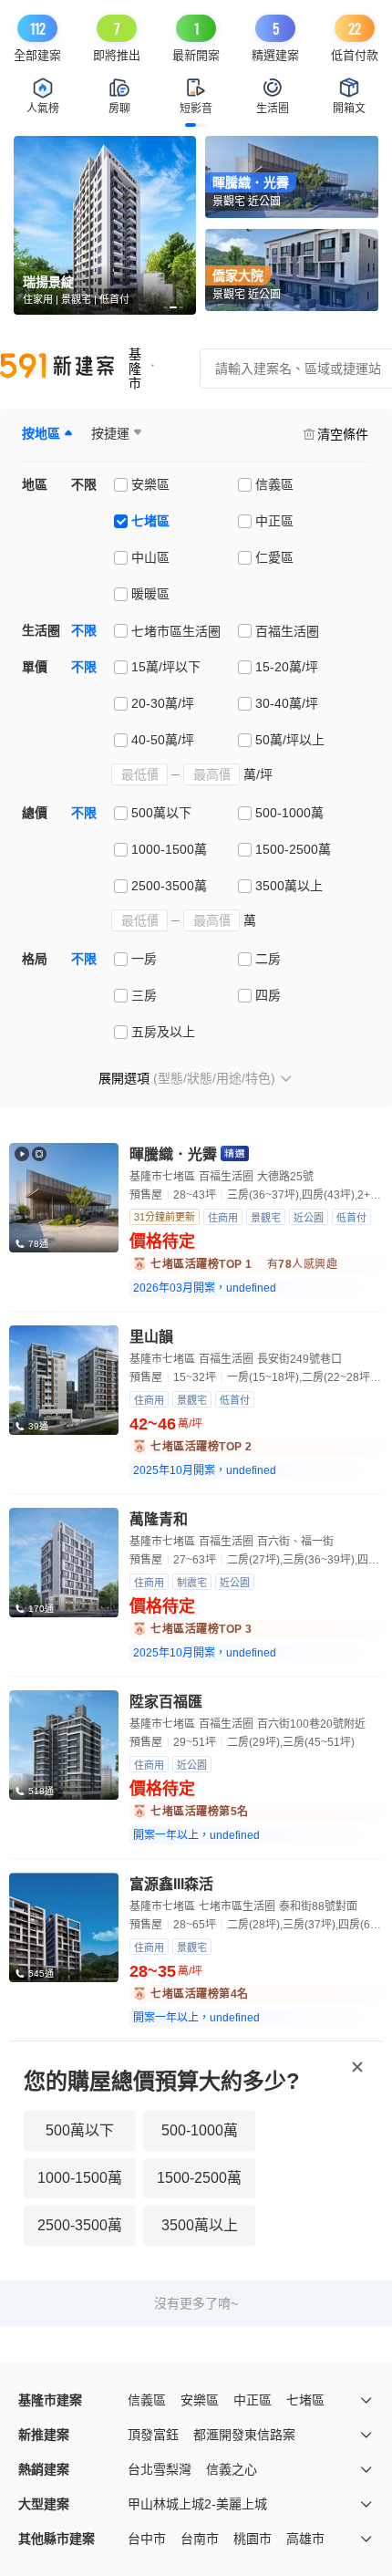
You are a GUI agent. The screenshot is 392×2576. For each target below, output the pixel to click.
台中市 (147, 2539)
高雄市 (305, 2539)
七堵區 (305, 2400)
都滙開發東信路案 (244, 2435)
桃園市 (253, 2539)
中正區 (253, 2400)
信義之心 (232, 2469)
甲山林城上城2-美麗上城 (197, 2504)
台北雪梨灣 (160, 2469)
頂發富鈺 (153, 2435)
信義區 (147, 2400)
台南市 (200, 2539)
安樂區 (200, 2400)
